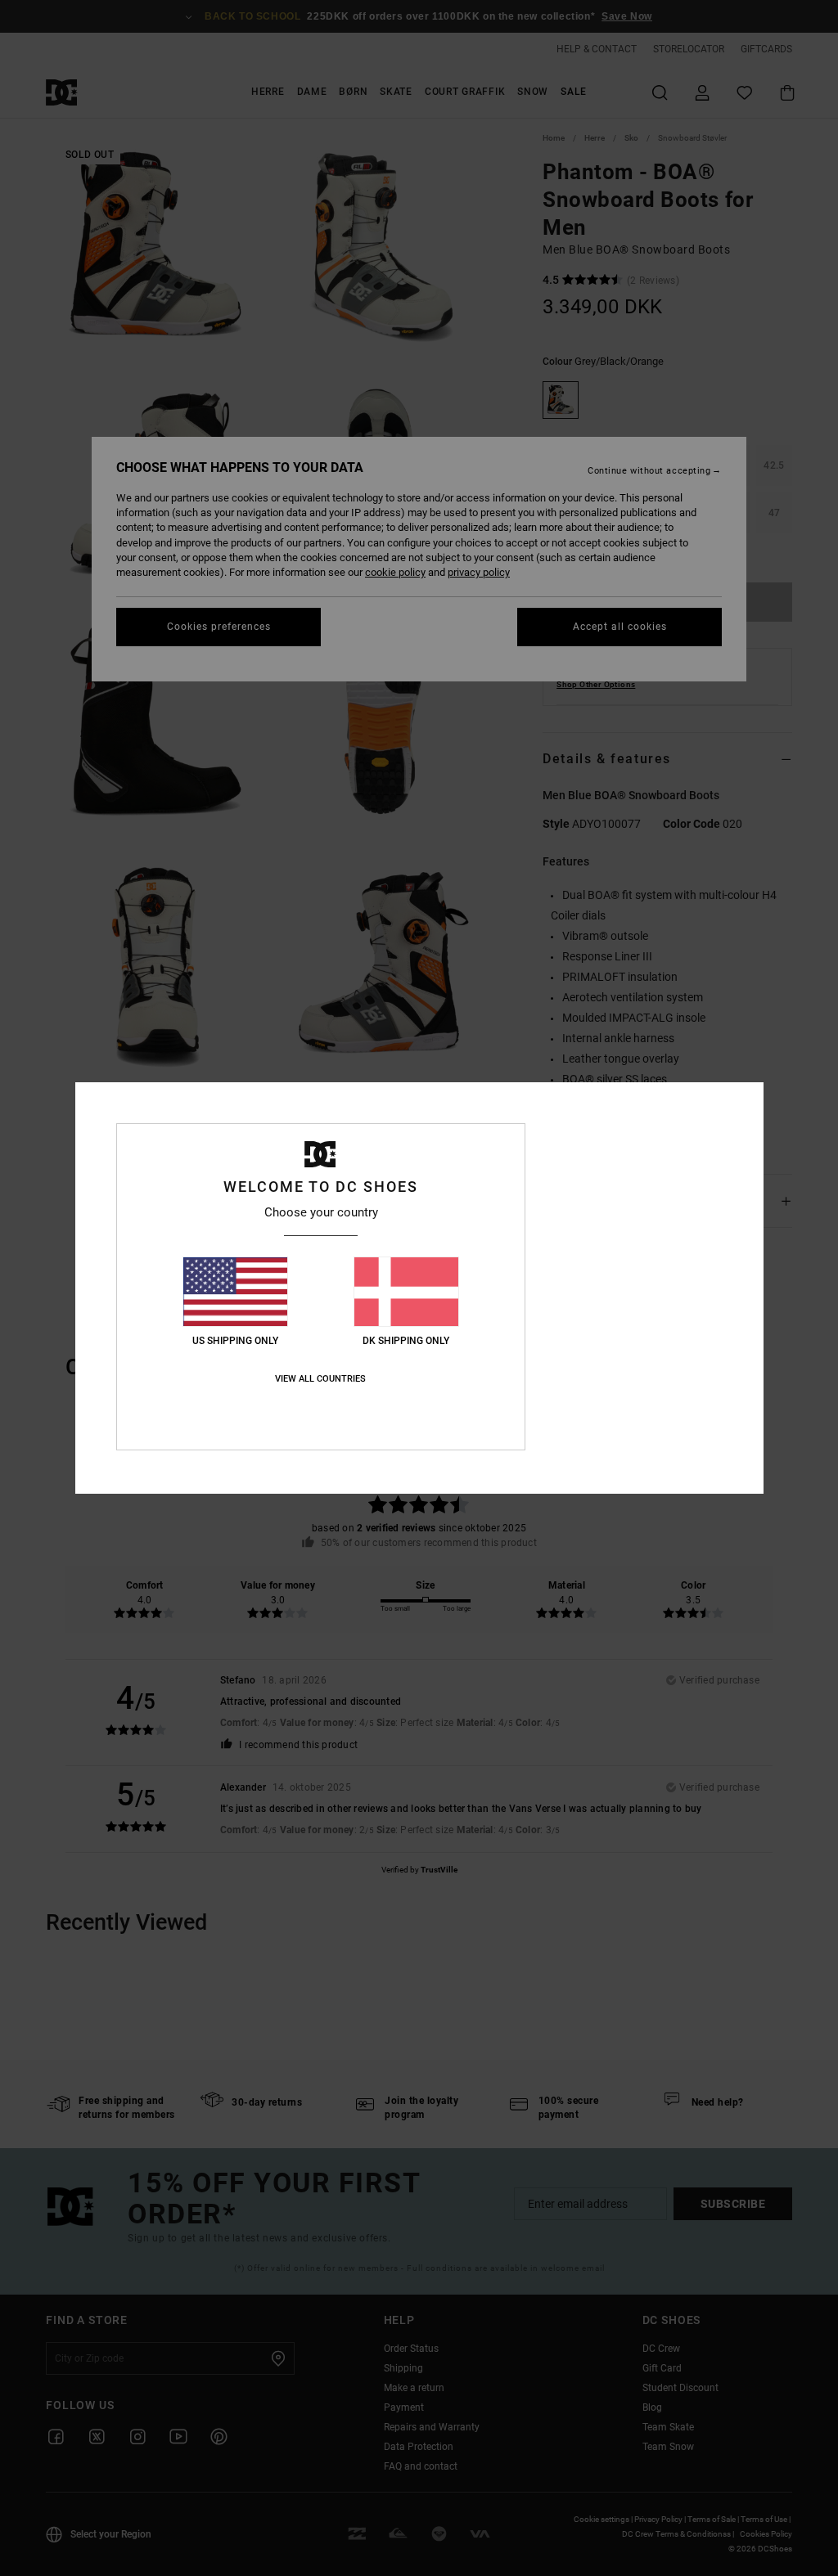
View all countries (320, 1379)
